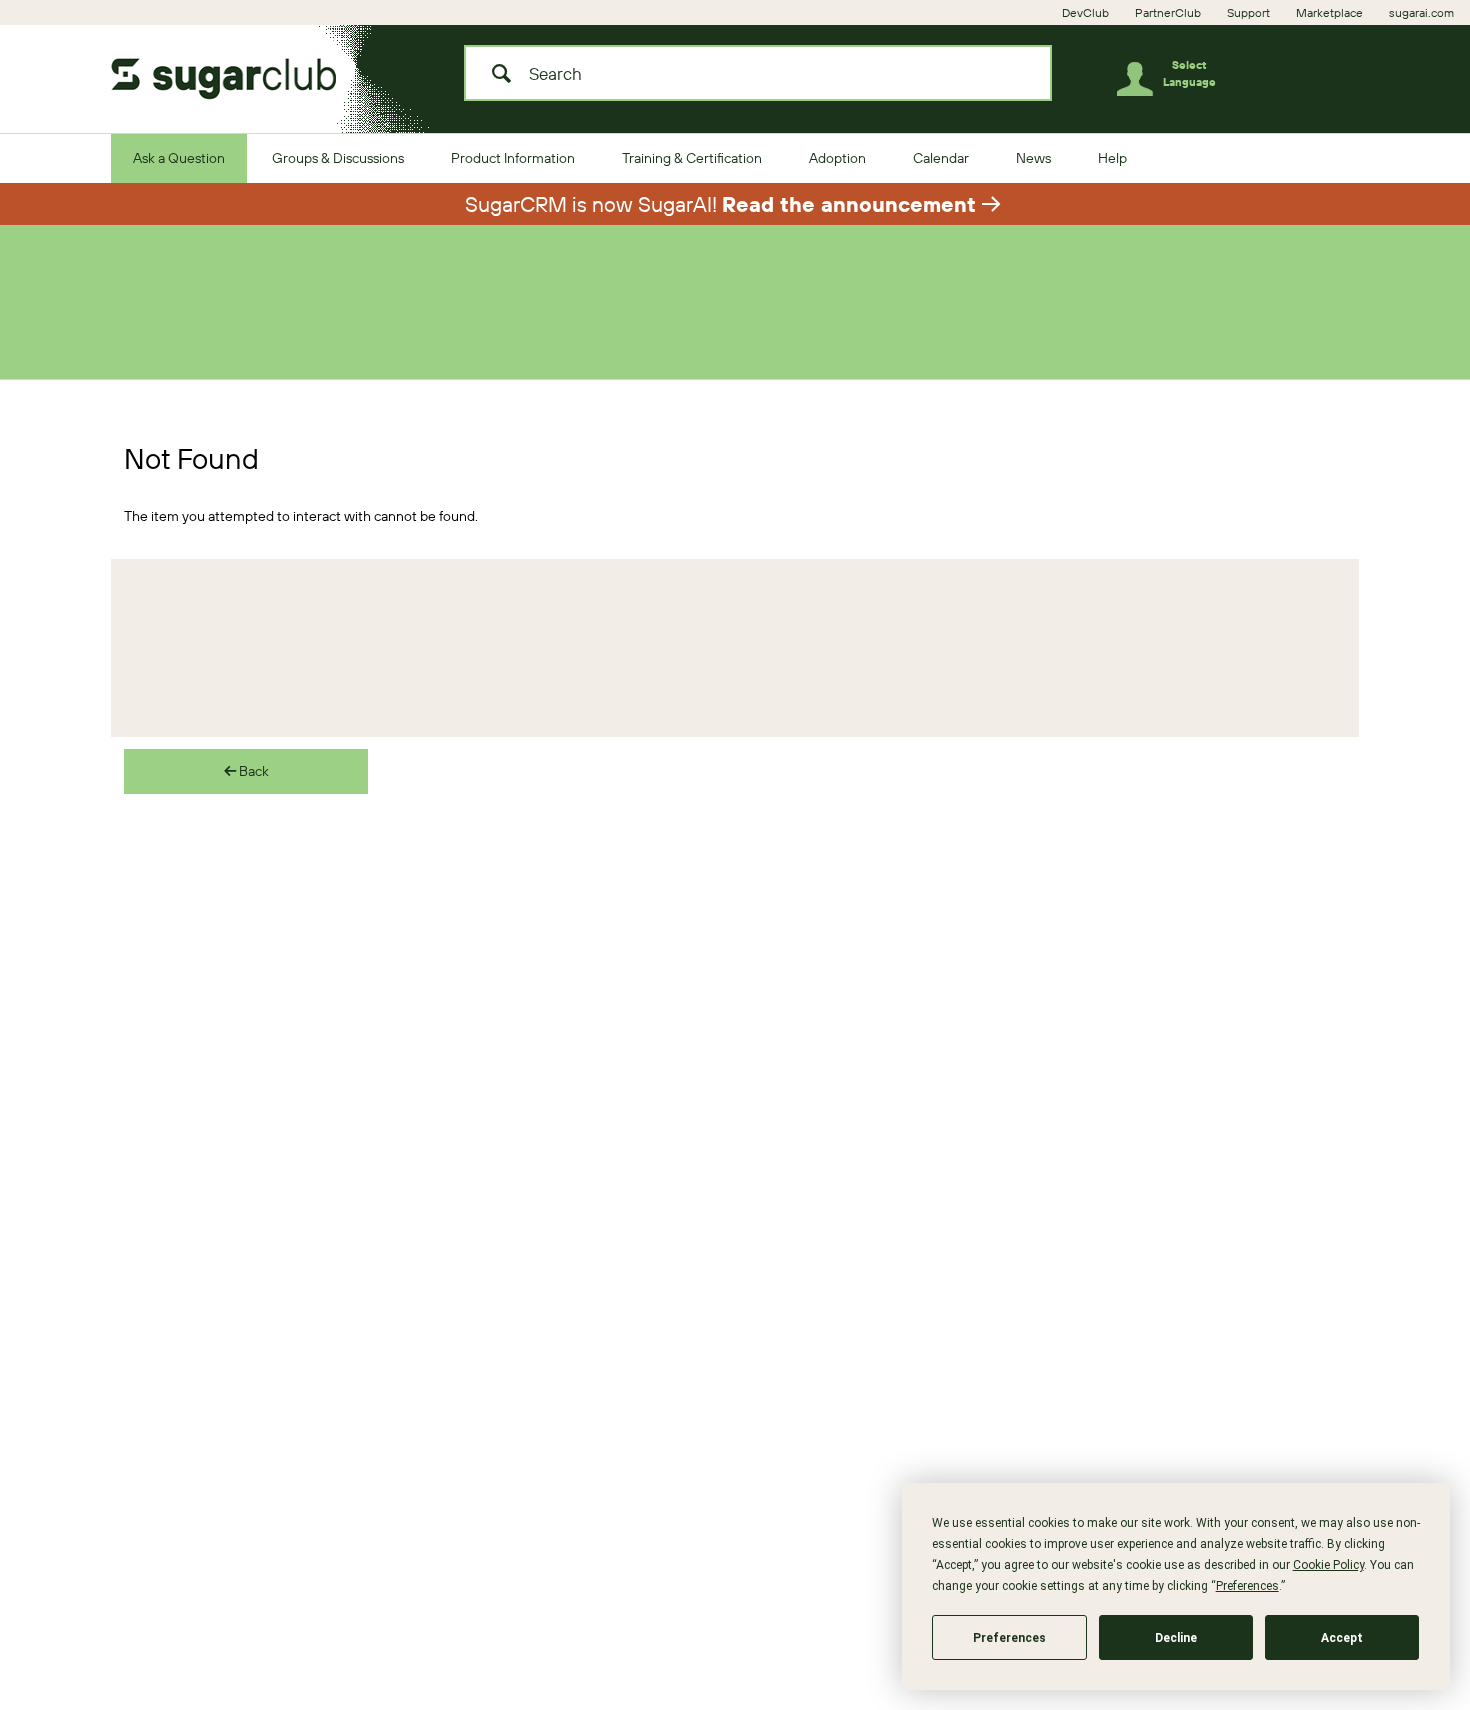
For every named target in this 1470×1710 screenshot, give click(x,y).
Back (252, 771)
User (1142, 83)
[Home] (241, 73)
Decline (1176, 1638)
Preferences (1009, 1638)
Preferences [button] (1247, 1586)
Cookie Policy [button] (1328, 1565)
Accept (1342, 1638)
